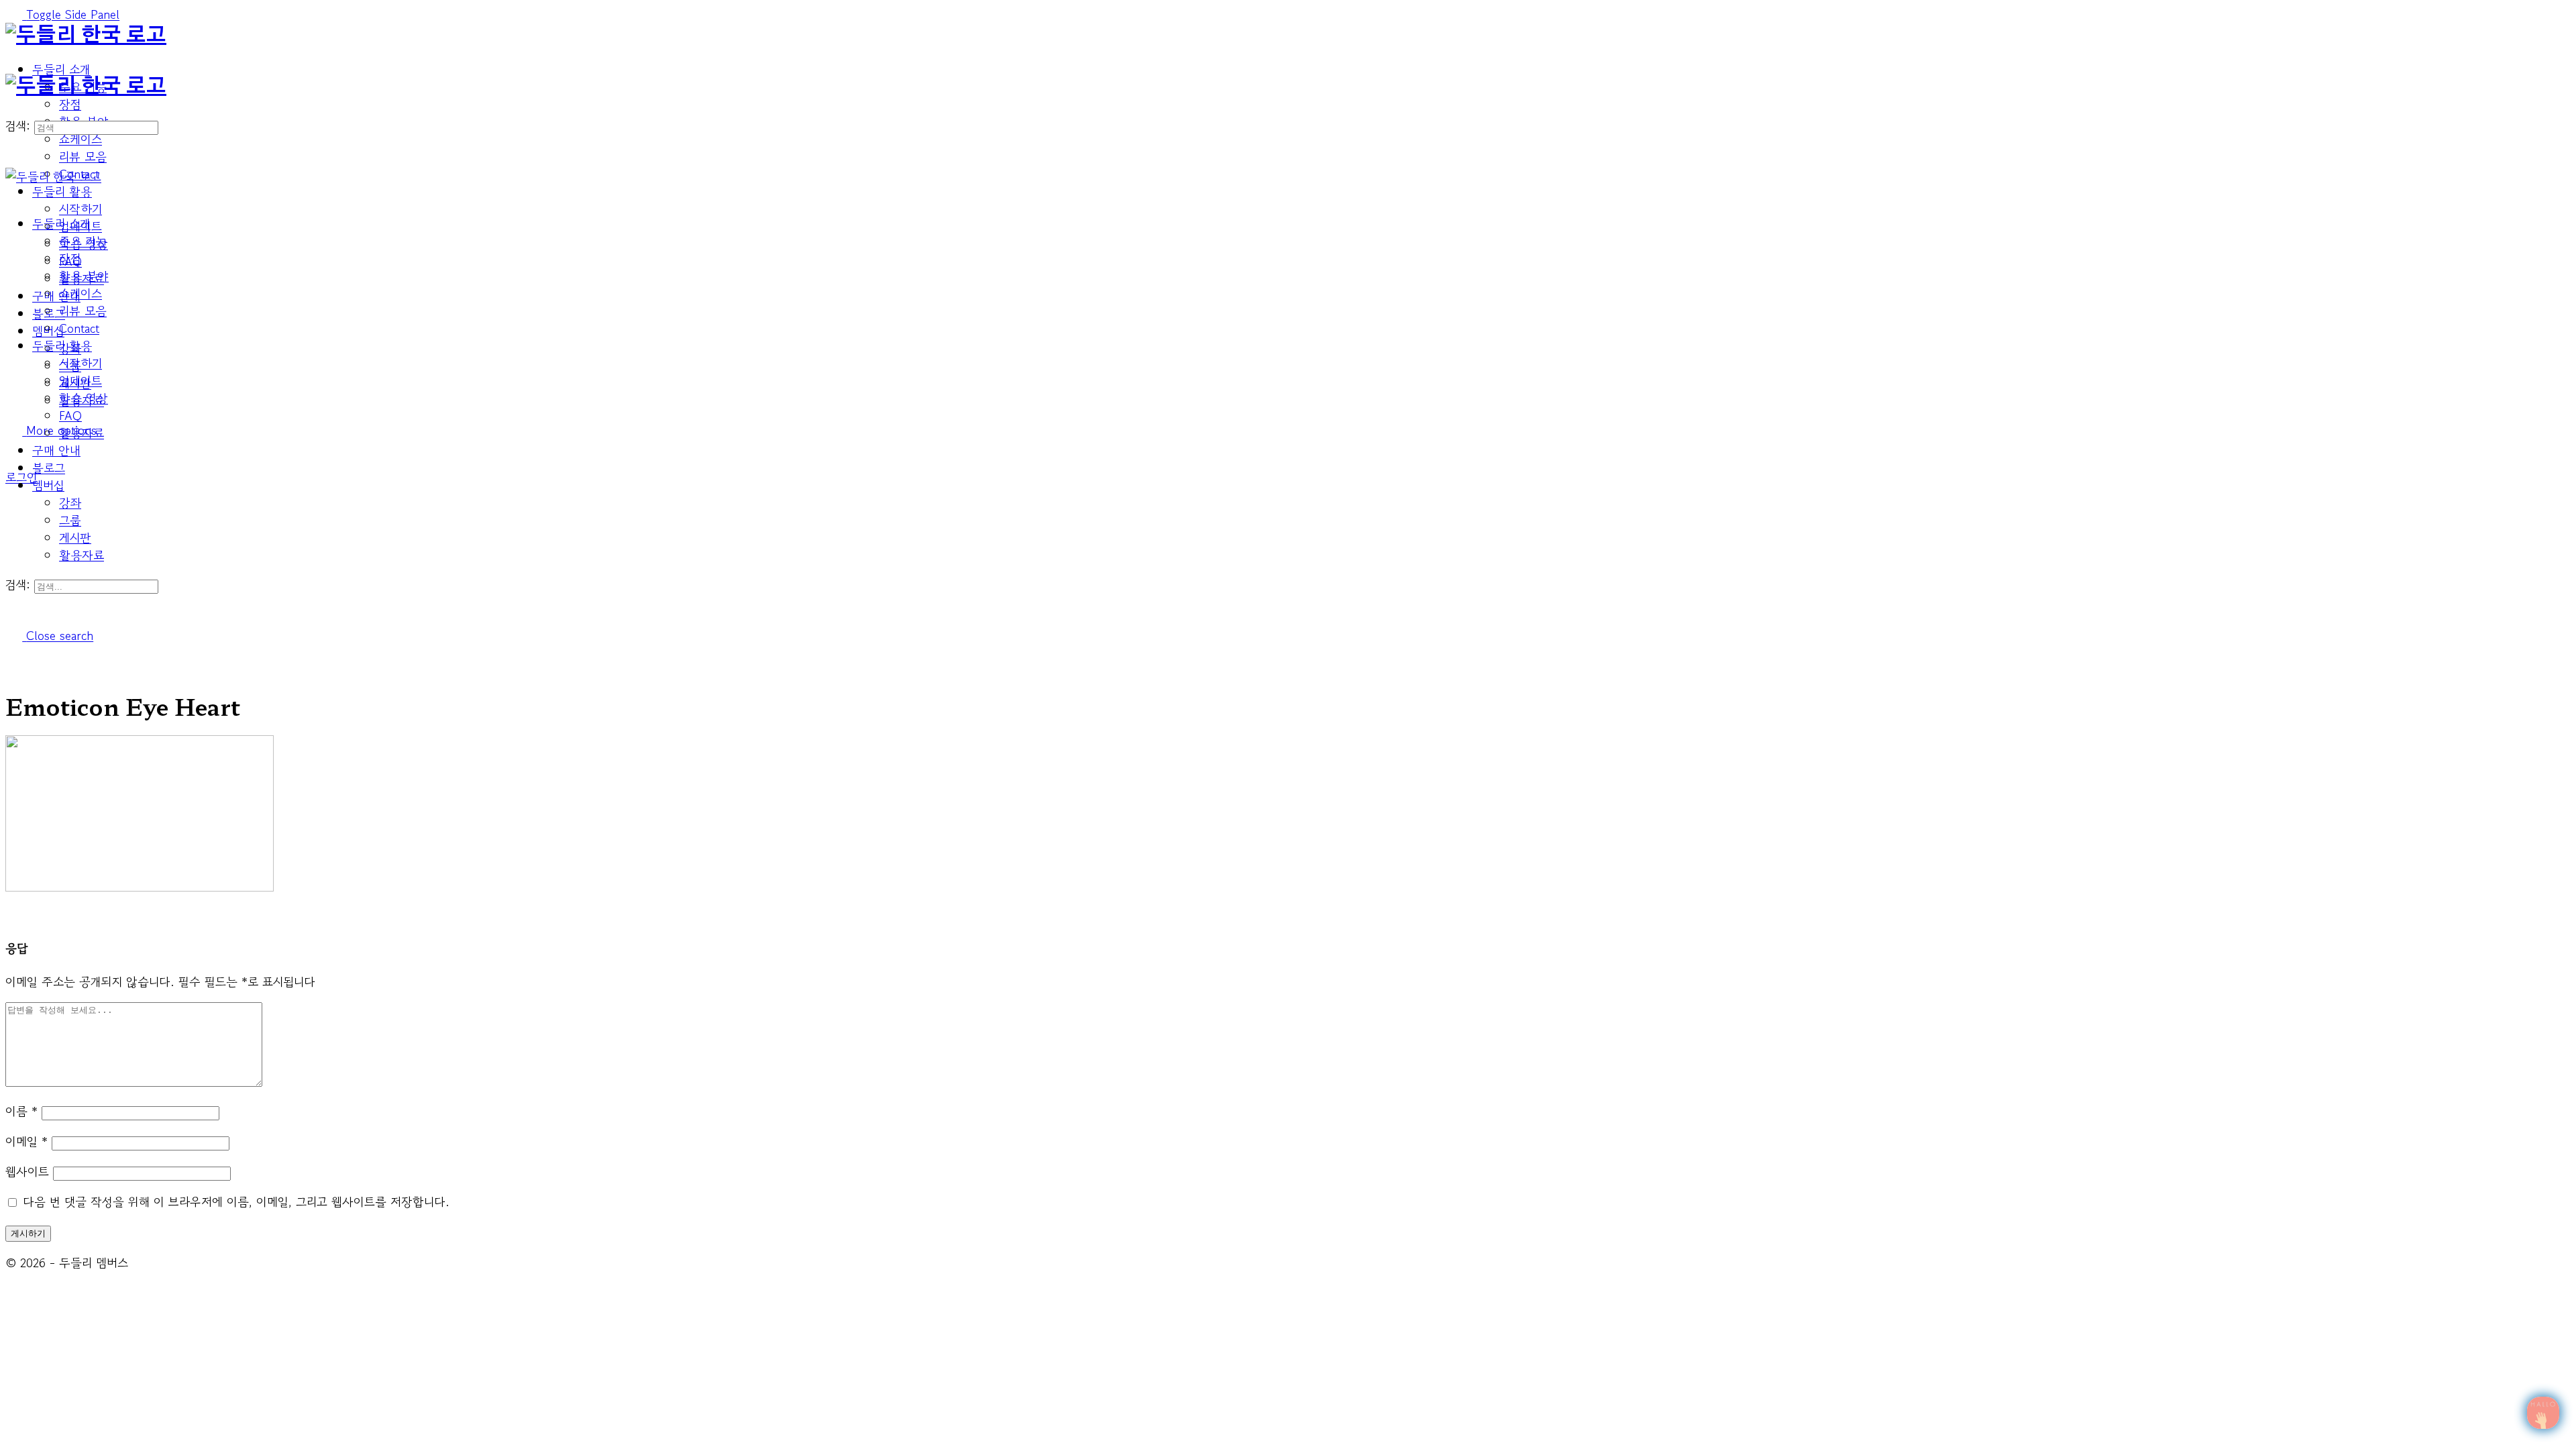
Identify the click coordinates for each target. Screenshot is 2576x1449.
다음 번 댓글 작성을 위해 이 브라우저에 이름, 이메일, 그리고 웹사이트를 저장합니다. (236, 1201)
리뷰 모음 (83, 311)
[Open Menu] (14, 65)
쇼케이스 (80, 293)
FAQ (70, 415)
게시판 (75, 537)
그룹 (70, 520)
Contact (79, 328)
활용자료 (82, 555)
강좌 (70, 502)
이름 (21, 1111)
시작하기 (80, 363)
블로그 (49, 468)
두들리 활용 (62, 345)
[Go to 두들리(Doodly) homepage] (86, 36)
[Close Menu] (14, 194)
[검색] (14, 460)
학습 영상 (84, 398)
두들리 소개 (61, 223)
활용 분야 (84, 276)
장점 (70, 258)
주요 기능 (83, 241)
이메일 (26, 1141)
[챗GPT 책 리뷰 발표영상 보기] (2543, 1413)
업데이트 (80, 380)
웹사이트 (27, 1171)
